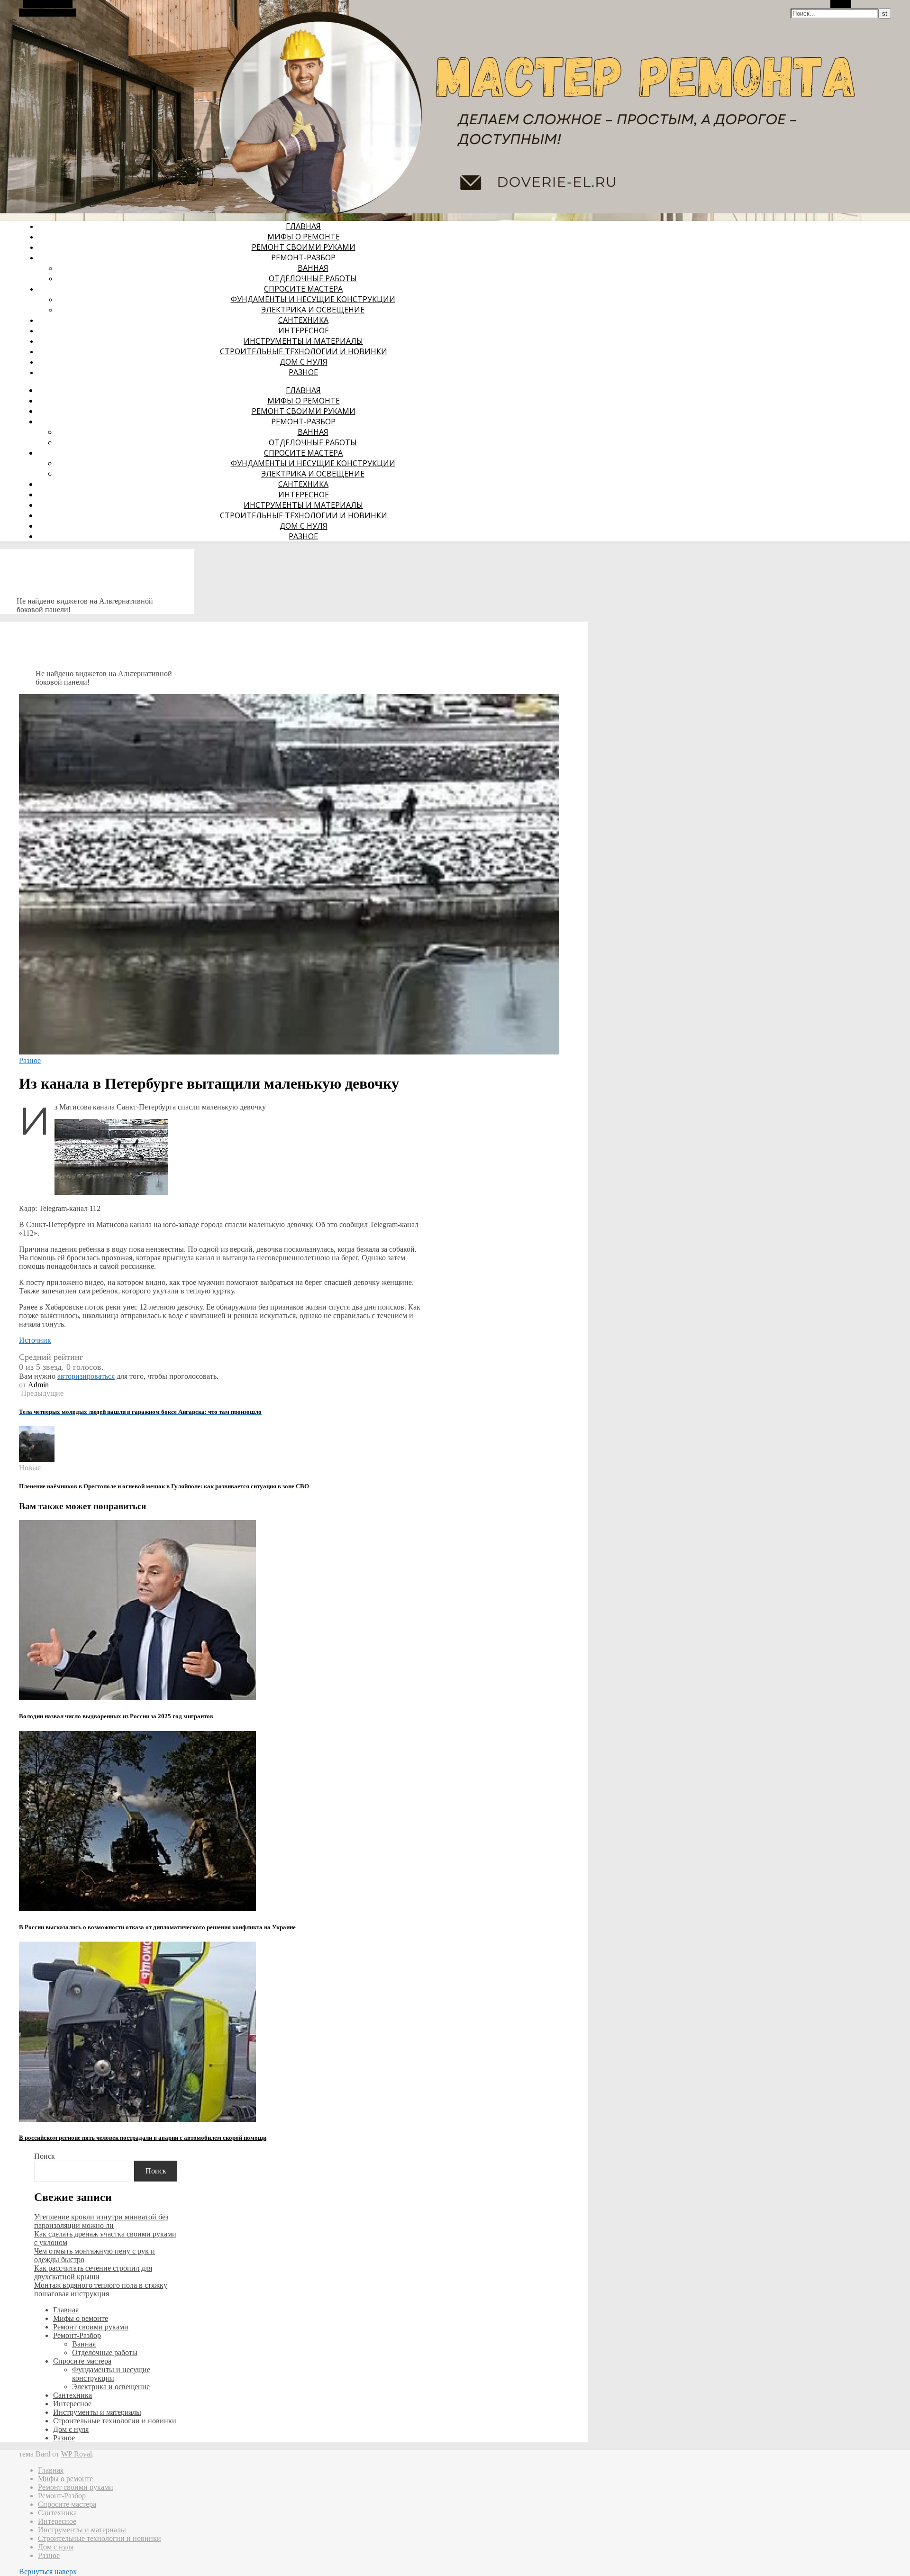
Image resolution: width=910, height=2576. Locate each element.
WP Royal (77, 2454)
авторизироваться (86, 1376)
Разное (303, 372)
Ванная (313, 268)
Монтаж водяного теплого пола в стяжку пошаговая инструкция (101, 2289)
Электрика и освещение (313, 310)
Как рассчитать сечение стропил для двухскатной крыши (93, 2272)
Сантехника (303, 320)
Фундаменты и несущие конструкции (313, 299)
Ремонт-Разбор (303, 257)
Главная (303, 226)
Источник (35, 1340)
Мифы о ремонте (304, 237)
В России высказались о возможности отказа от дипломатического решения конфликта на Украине (157, 1927)
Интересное (304, 330)
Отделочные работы (313, 278)
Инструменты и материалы (303, 341)
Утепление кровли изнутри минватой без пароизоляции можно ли (101, 2221)
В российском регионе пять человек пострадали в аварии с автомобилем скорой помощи (143, 2138)
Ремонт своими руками (304, 247)
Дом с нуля (304, 362)
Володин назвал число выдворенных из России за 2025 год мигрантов (116, 1716)
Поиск (45, 2156)
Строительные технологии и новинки (304, 351)
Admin (38, 1385)
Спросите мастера (303, 289)
